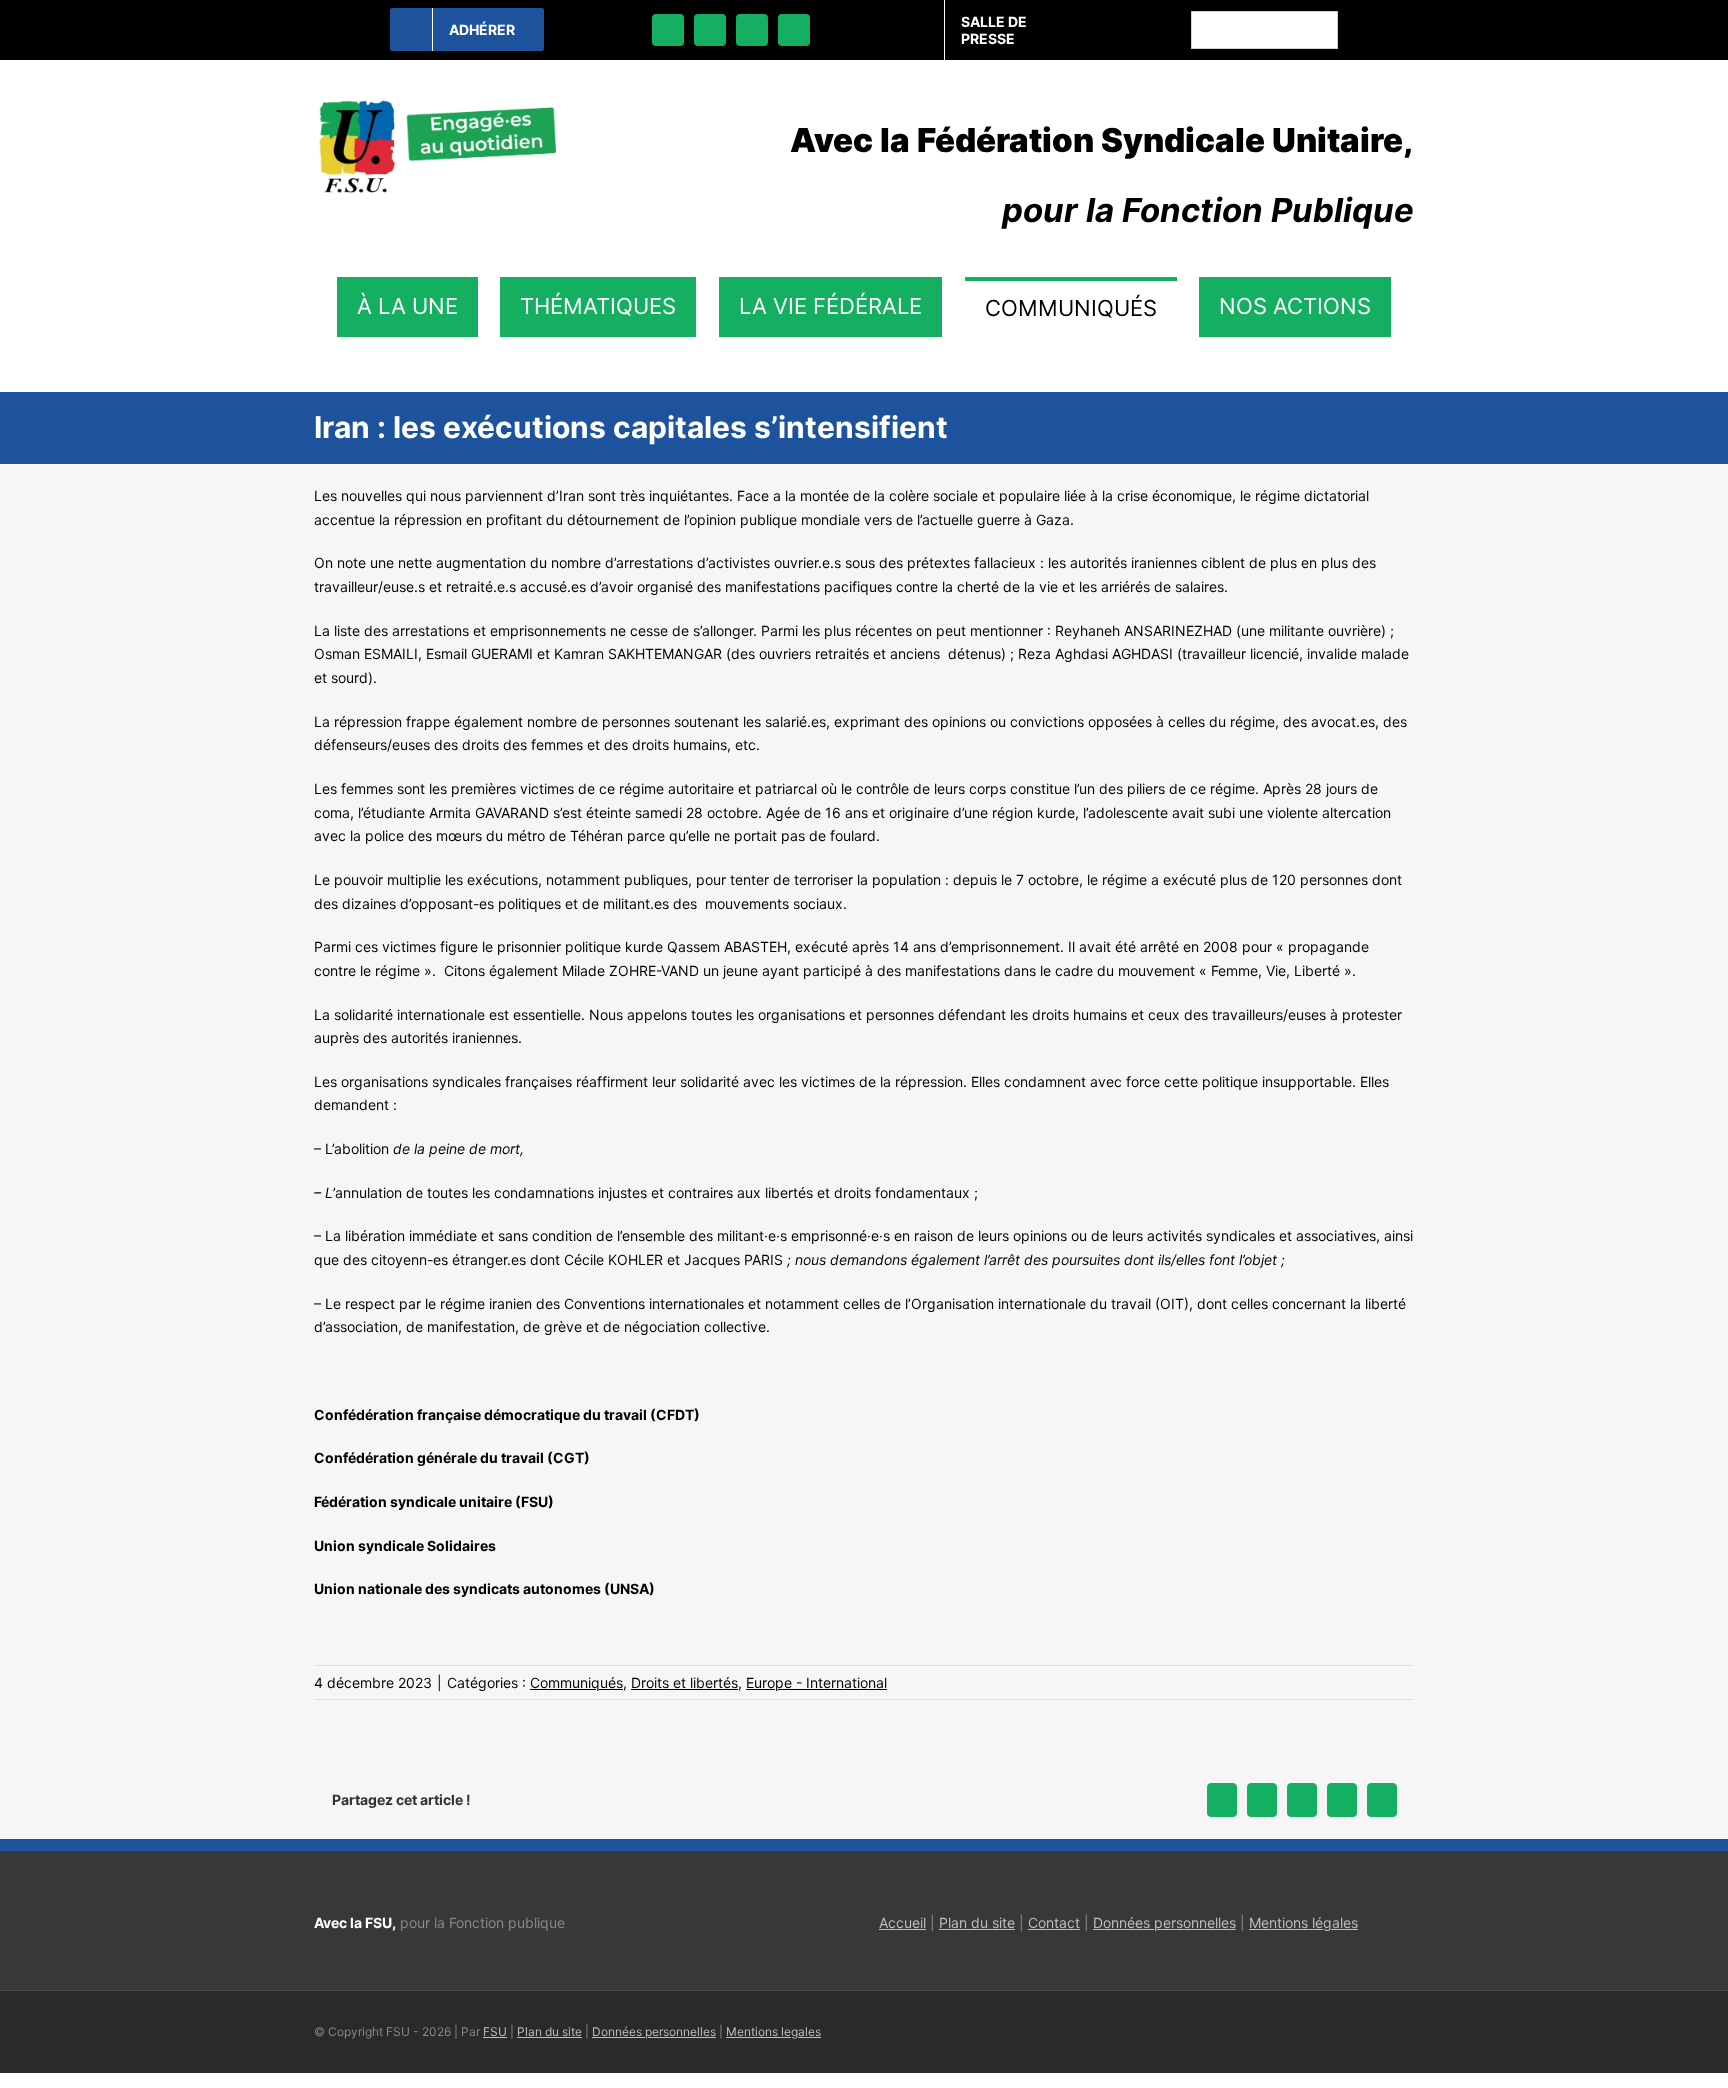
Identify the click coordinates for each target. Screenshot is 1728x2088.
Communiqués (576, 1682)
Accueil (902, 1922)
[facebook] (668, 30)
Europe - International (816, 1682)
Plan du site (977, 1922)
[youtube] (794, 30)
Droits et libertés (684, 1682)
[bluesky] (710, 30)
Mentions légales (1303, 1922)
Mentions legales (773, 2031)
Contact (1054, 1922)
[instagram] (752, 30)
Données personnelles (1164, 1922)
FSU (495, 2031)
